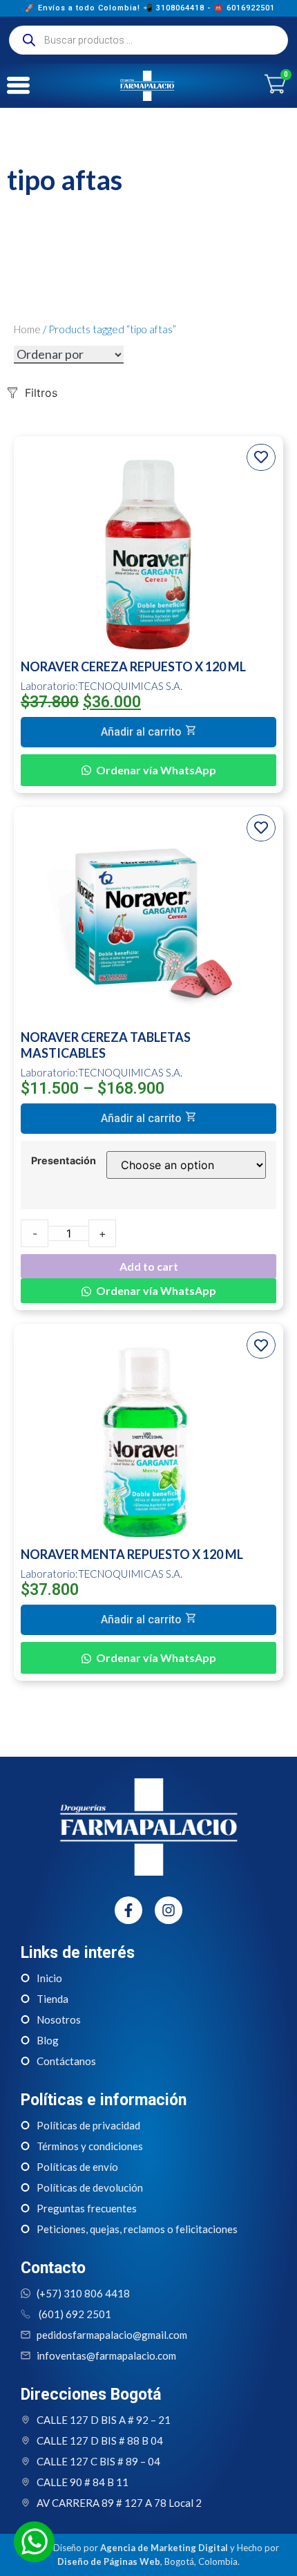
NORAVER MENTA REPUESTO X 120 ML (132, 1554)
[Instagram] (169, 1910)
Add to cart (149, 1266)
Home (27, 329)
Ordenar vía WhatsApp (156, 770)
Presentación (64, 1161)
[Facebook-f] (128, 1910)
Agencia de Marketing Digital (164, 2548)
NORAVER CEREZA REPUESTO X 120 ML (133, 666)
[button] (148, 732)
